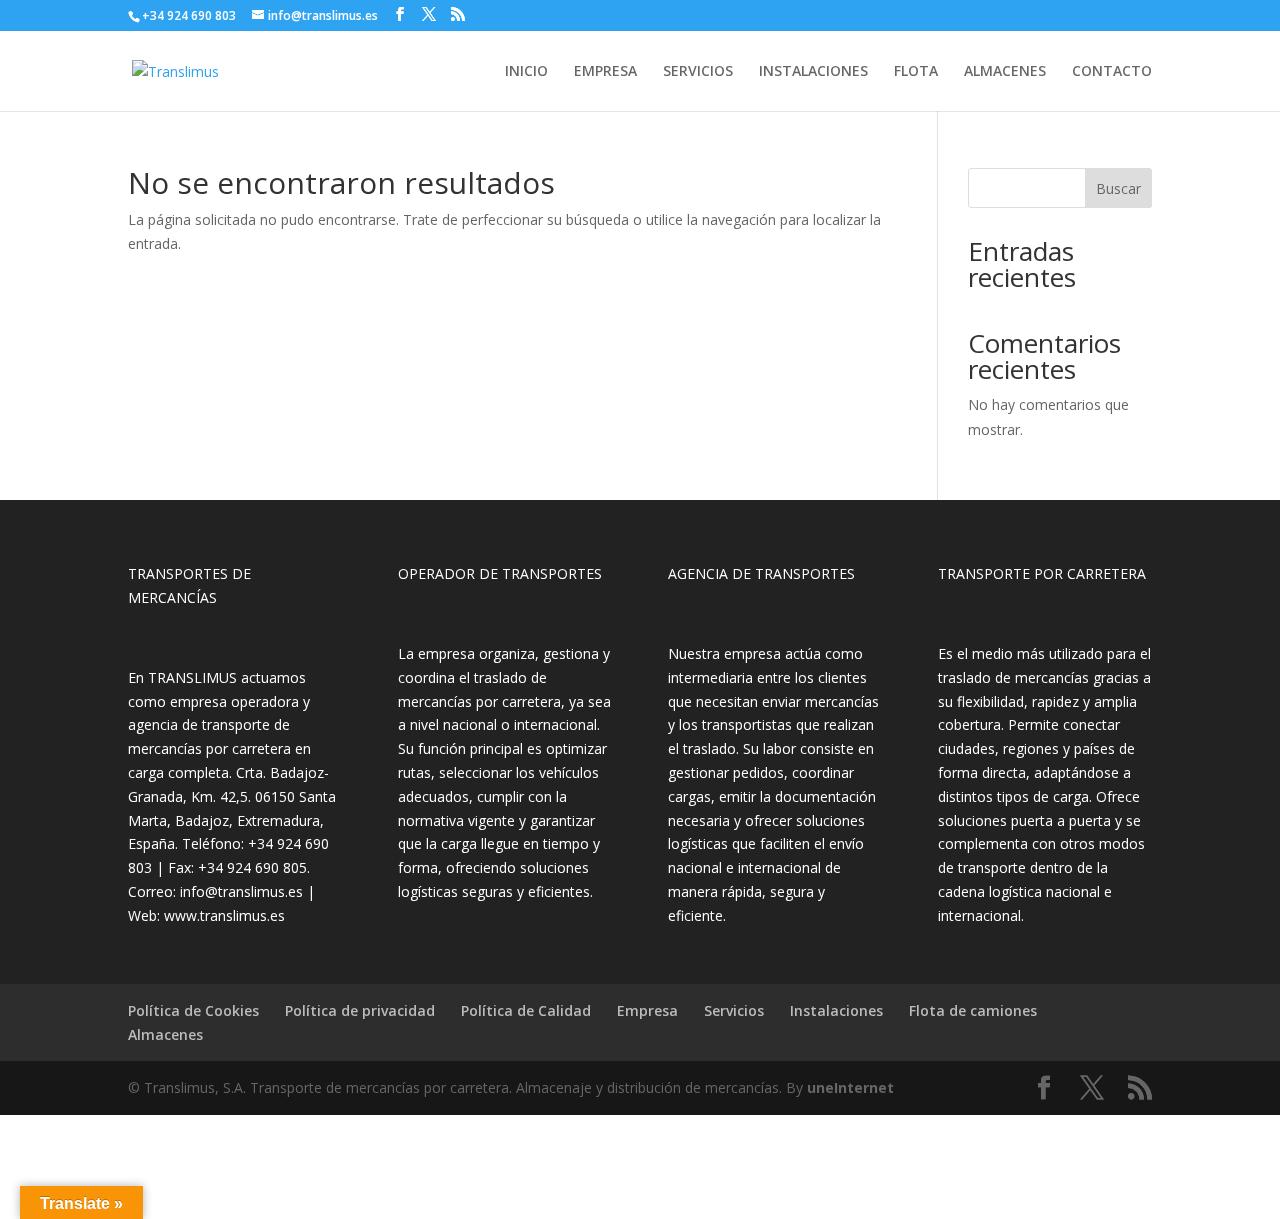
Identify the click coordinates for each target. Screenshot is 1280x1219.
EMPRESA (605, 72)
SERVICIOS (698, 72)
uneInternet (850, 1087)
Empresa (647, 1010)
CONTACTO (1112, 72)
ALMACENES (1005, 72)
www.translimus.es (224, 915)
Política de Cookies (193, 1010)
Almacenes (165, 1034)
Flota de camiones (973, 1010)
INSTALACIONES (813, 72)
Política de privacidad (360, 1010)
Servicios (734, 1010)
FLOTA (916, 72)
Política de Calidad (526, 1010)
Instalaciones (836, 1010)
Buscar (1118, 188)
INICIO (526, 72)
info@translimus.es (241, 891)
